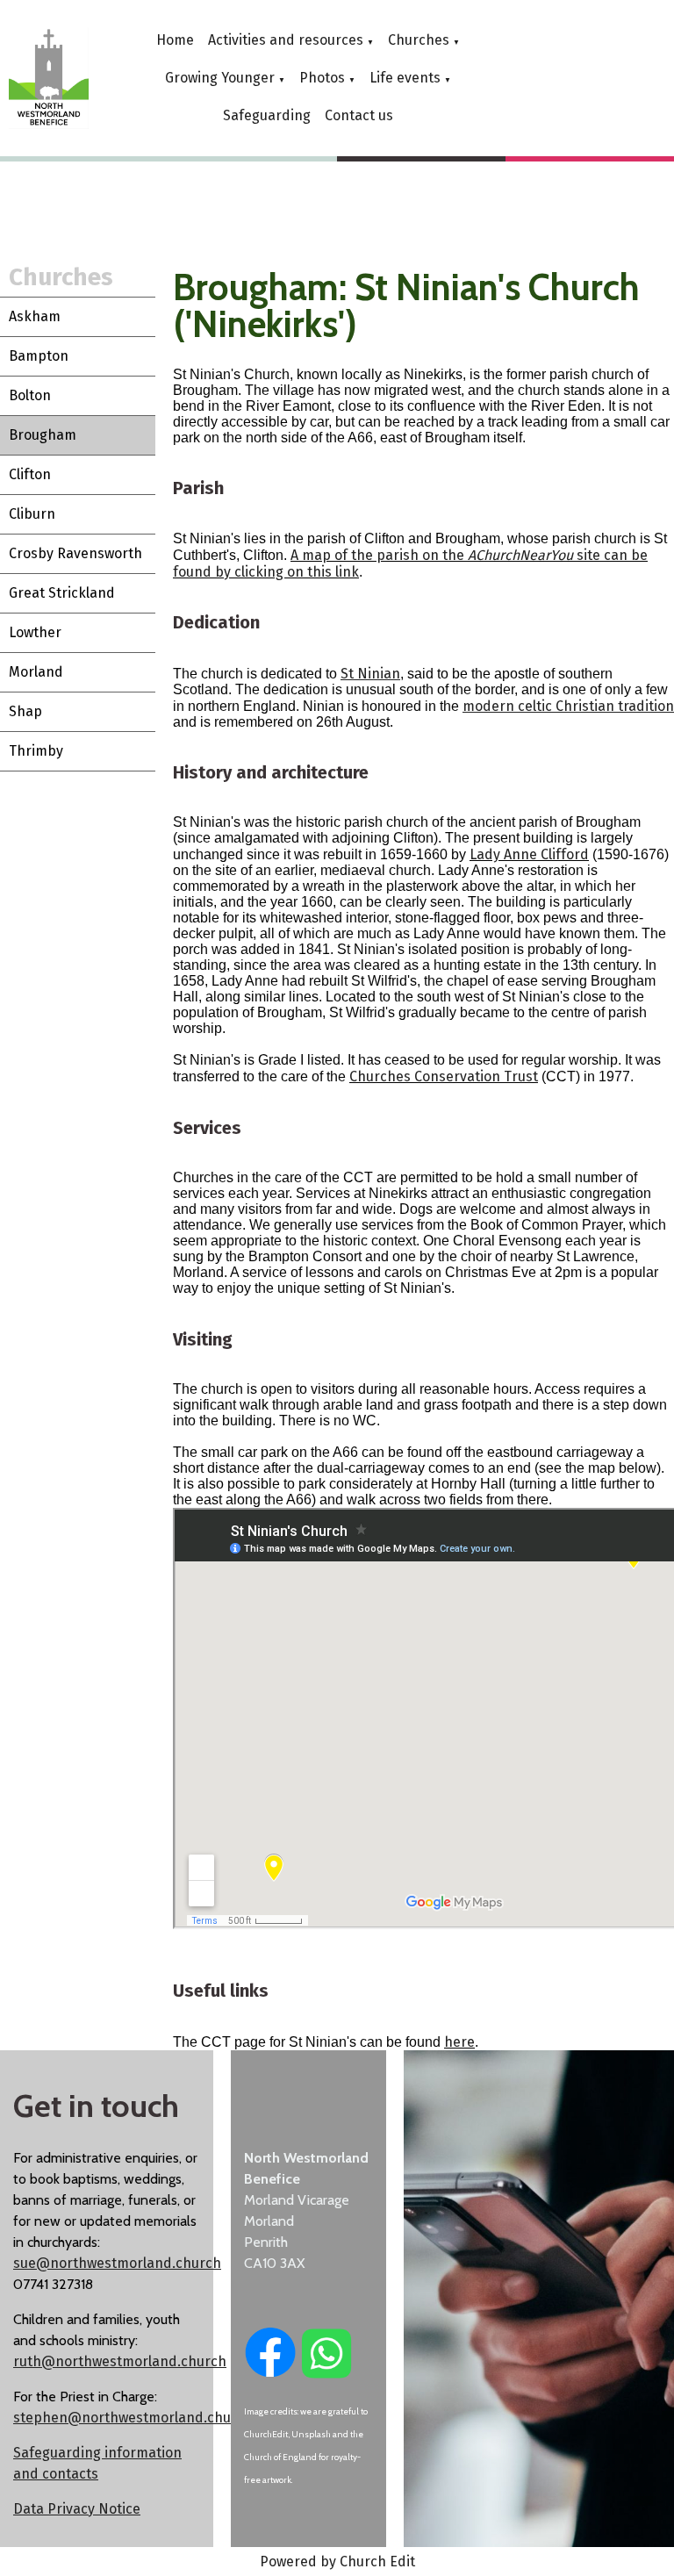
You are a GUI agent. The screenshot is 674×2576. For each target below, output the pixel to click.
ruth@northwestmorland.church (120, 2361)
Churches (419, 40)
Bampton (39, 356)
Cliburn (32, 514)
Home (175, 40)
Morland (36, 672)
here (459, 2042)
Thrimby (36, 751)
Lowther (35, 632)
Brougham (43, 435)
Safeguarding (267, 115)
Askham (35, 316)
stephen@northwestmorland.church (133, 2418)
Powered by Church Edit (337, 2562)
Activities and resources (286, 40)
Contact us (359, 115)
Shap (25, 711)
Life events (405, 78)
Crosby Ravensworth (75, 553)
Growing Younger (220, 78)
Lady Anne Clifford (529, 855)
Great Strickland (62, 593)
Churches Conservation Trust (444, 1077)
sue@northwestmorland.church (117, 2263)
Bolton (30, 395)
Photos (322, 78)
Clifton (30, 474)
